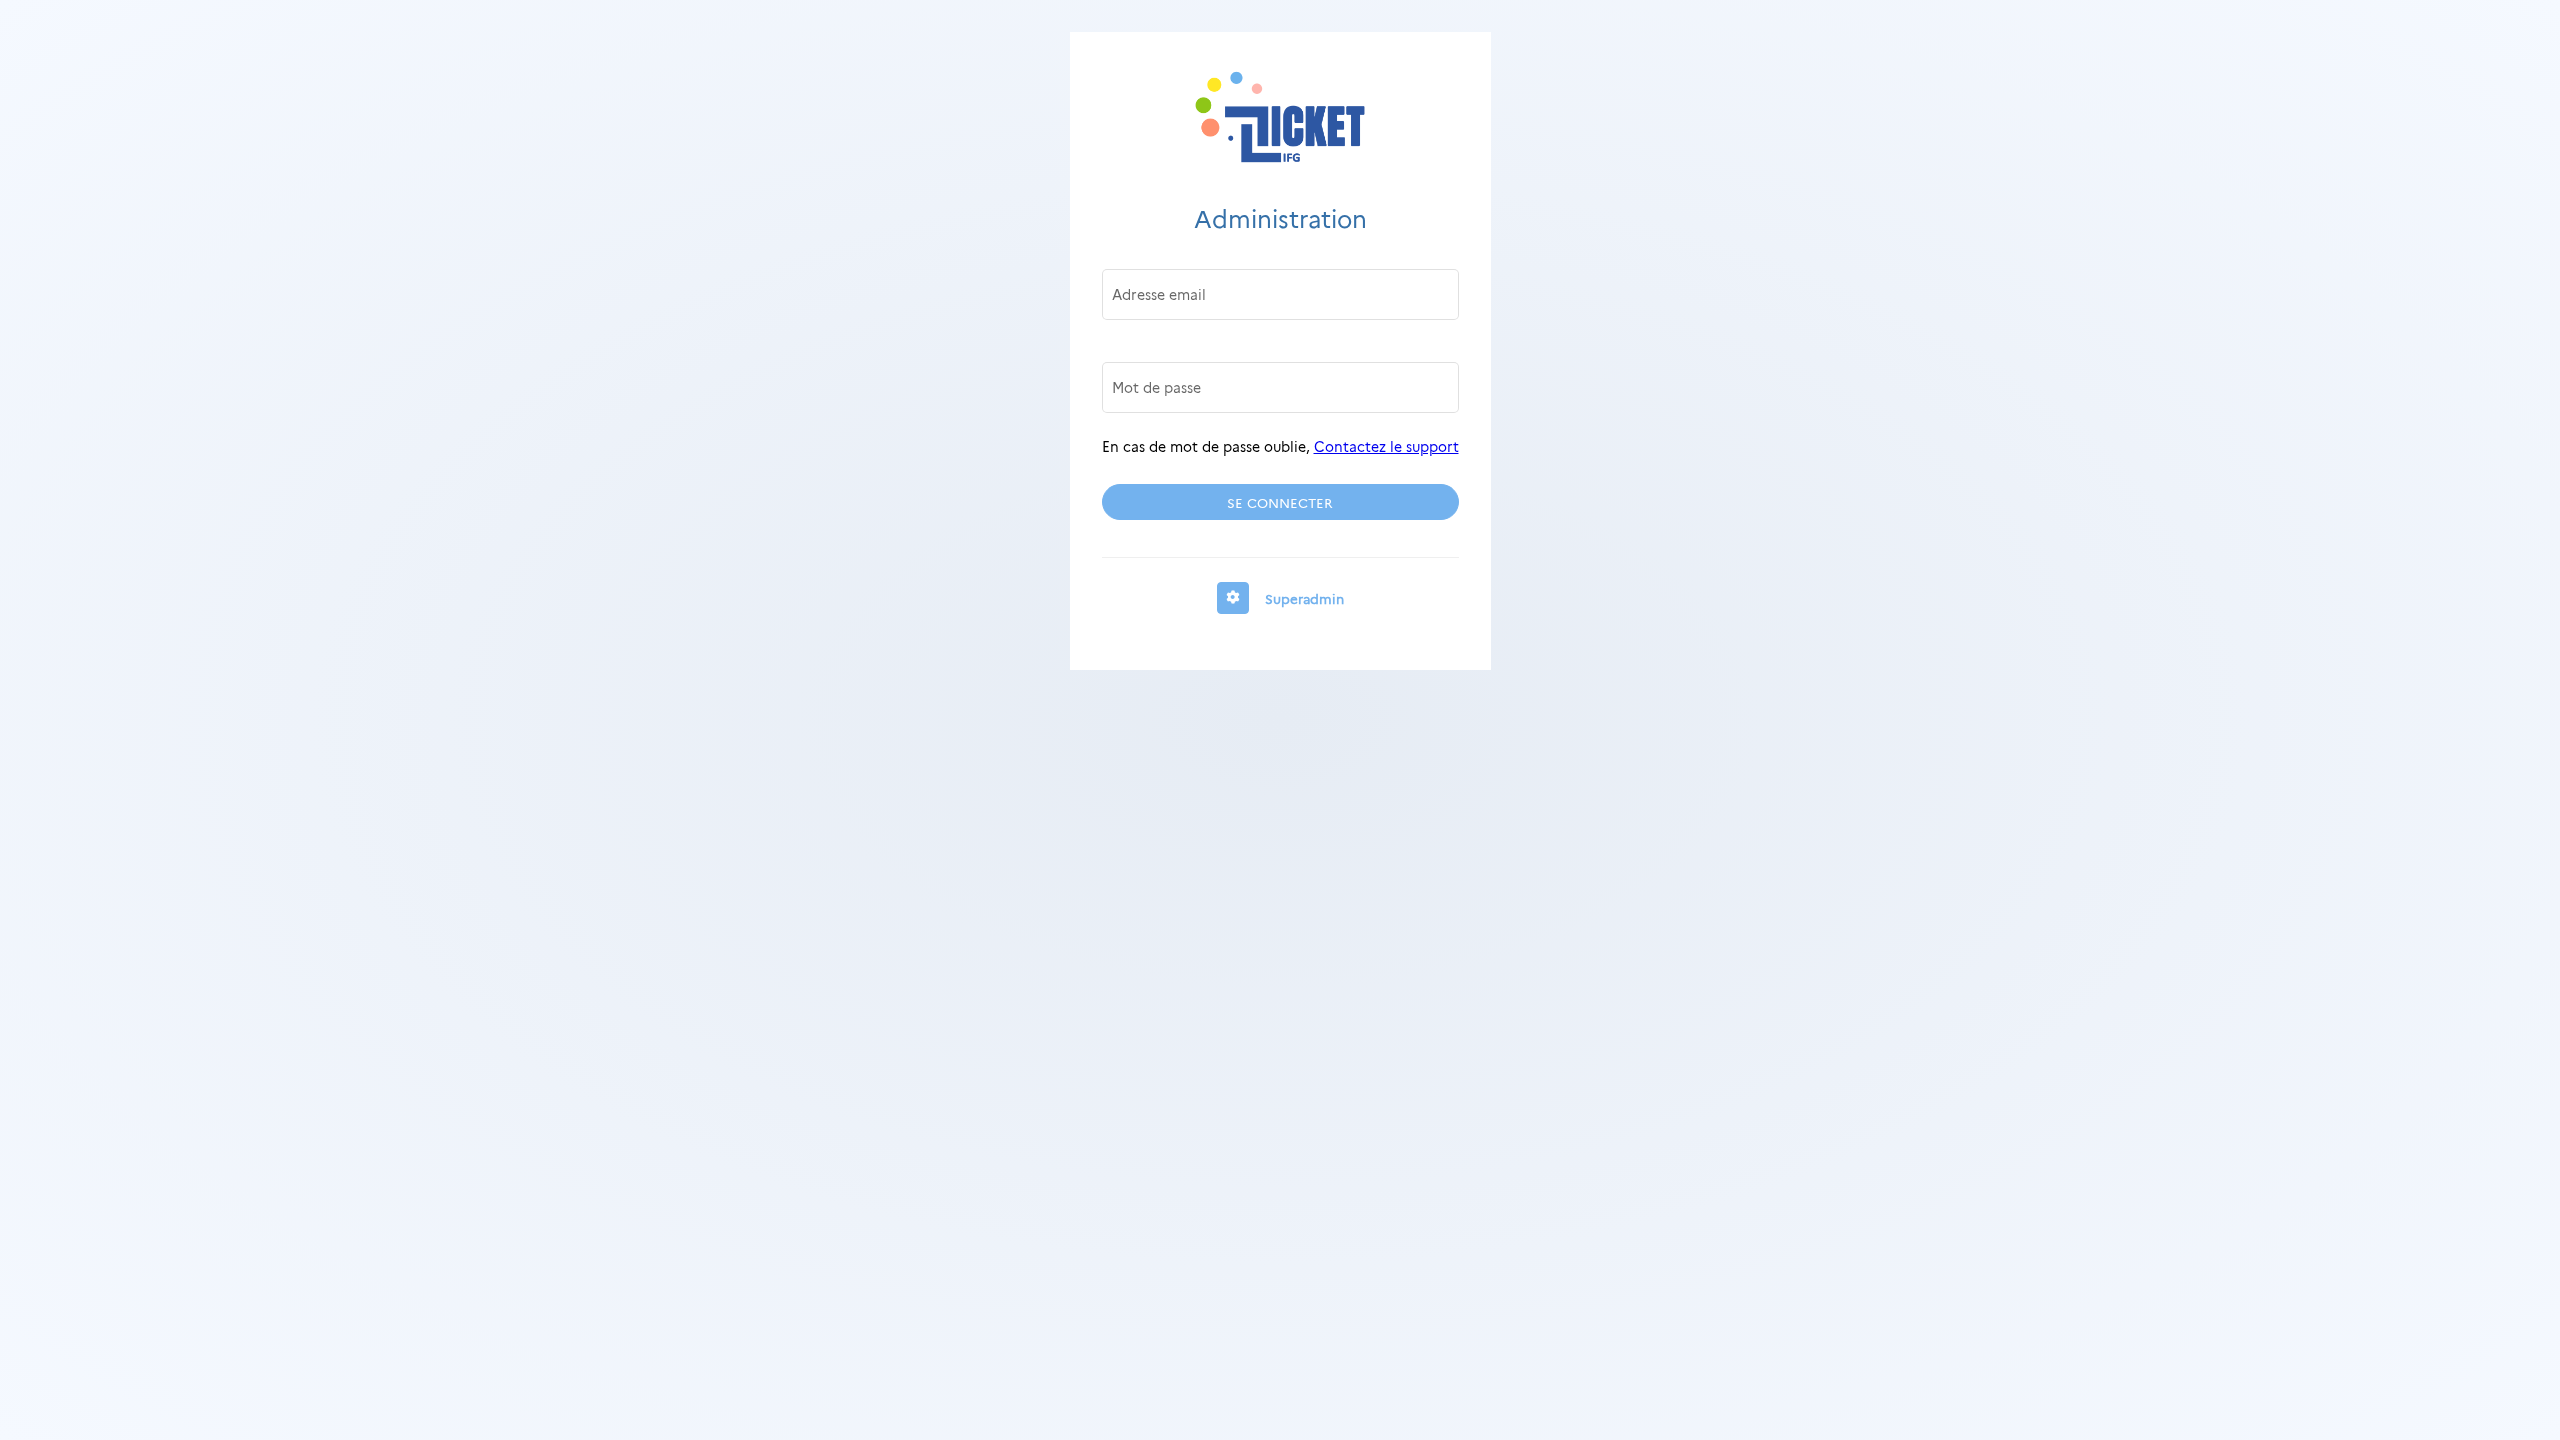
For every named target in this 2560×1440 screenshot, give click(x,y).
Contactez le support (1386, 446)
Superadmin (1304, 598)
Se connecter (1280, 502)
